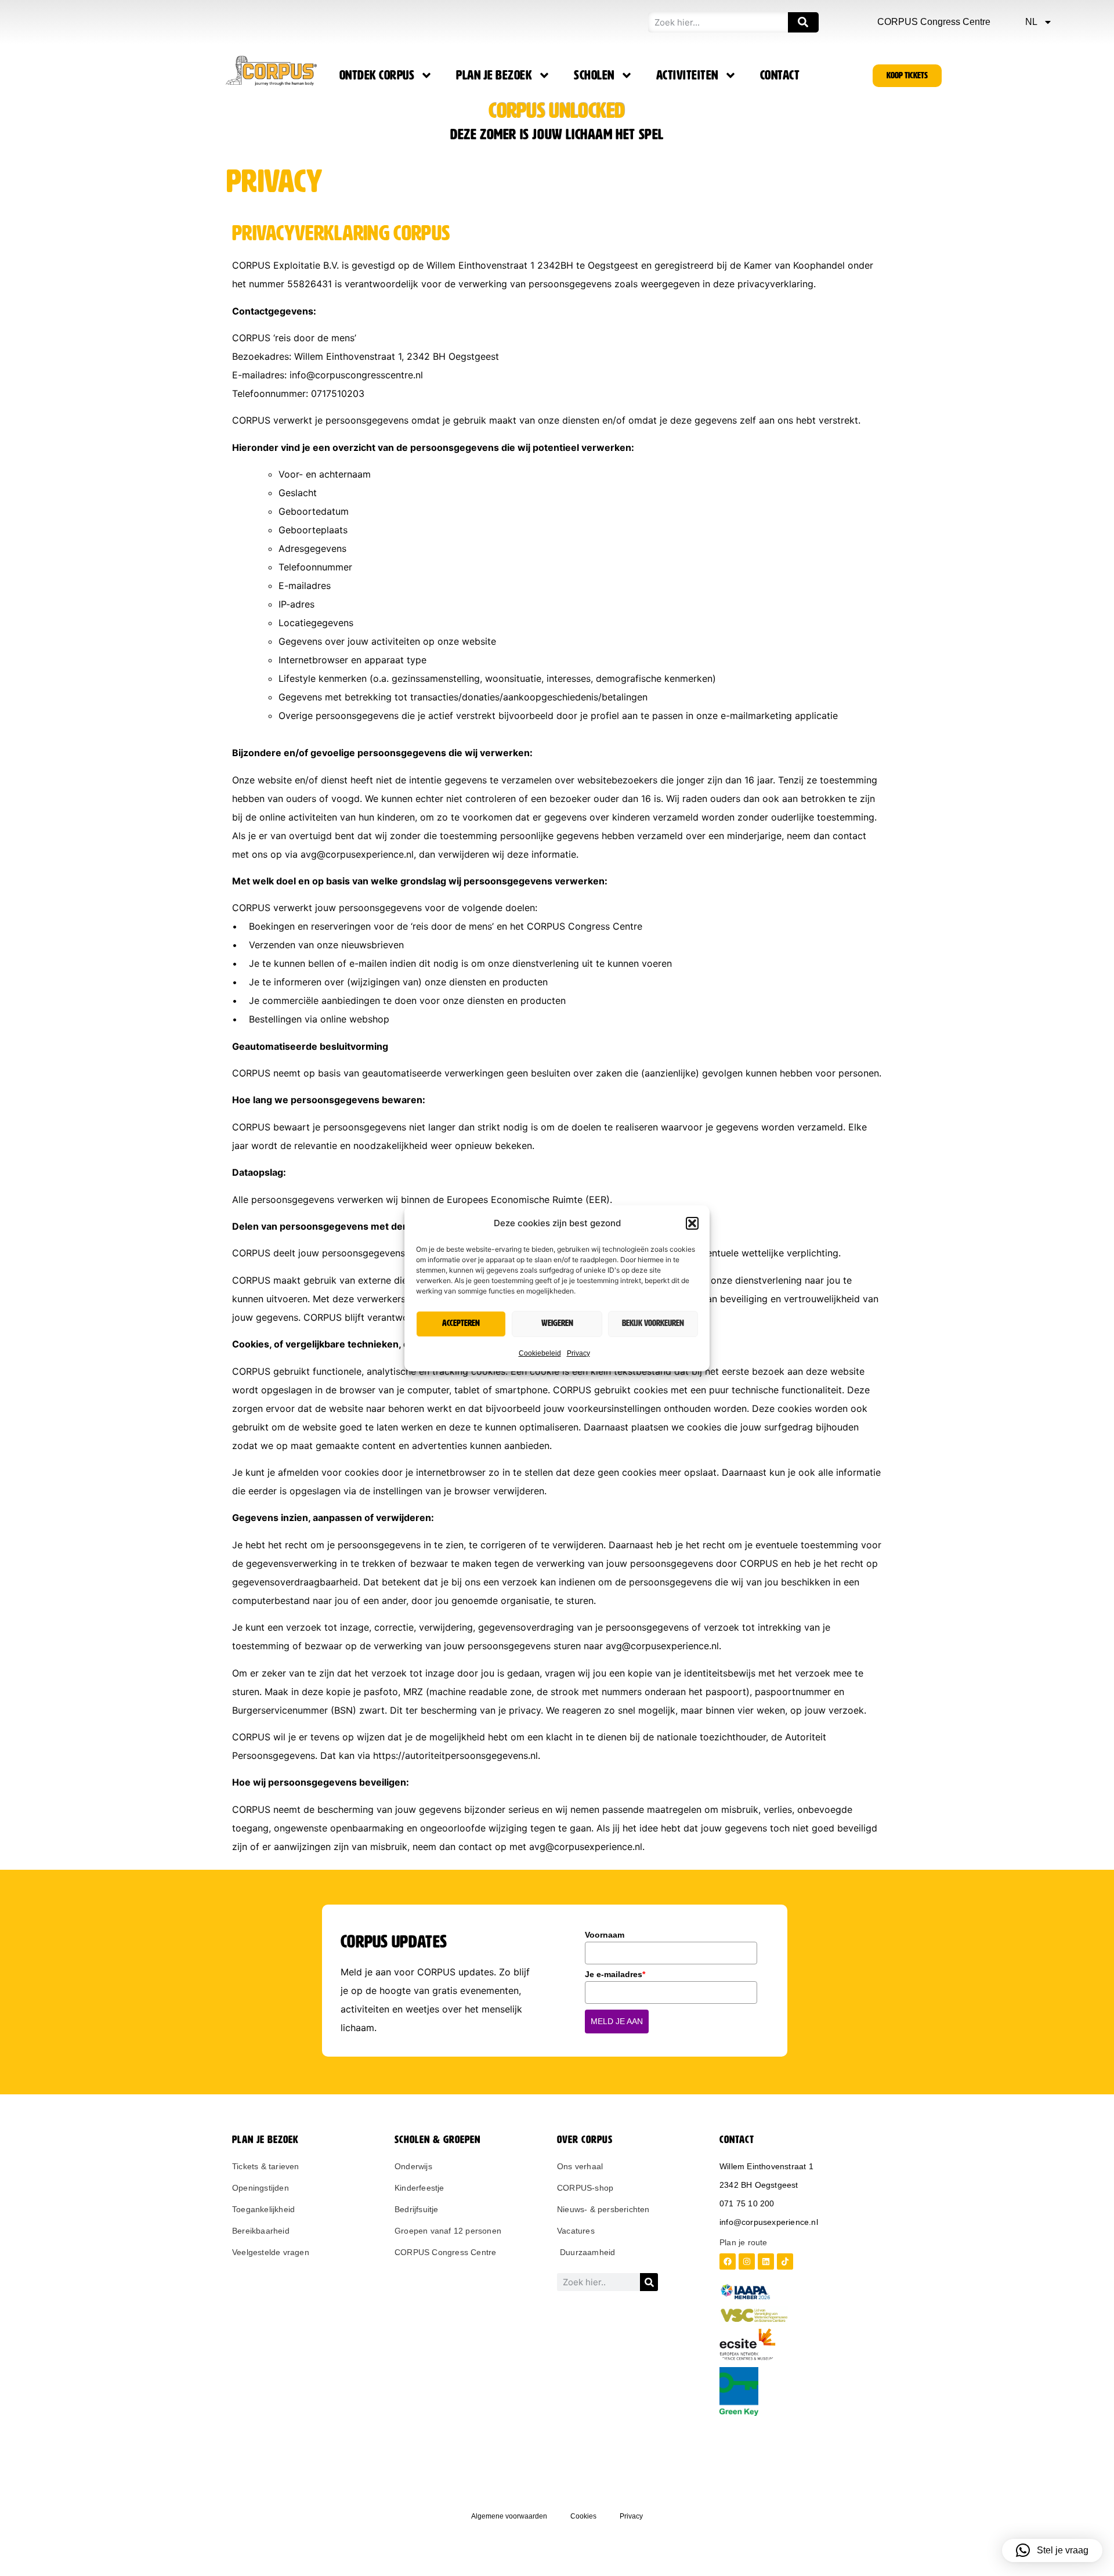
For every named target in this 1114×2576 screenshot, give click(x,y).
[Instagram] (747, 2261)
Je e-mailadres (615, 1974)
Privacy (578, 1353)
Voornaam (605, 1935)
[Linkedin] (766, 2261)
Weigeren (557, 1323)
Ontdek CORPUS (377, 75)
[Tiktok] (785, 2261)
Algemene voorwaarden (509, 2516)
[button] (692, 1223)
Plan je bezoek (494, 75)
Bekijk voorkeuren (653, 1323)
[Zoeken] (803, 22)
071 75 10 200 (747, 2203)
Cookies (583, 2516)
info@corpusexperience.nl (769, 2222)
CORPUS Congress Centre (934, 22)
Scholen (594, 75)
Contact (780, 75)
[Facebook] (728, 2261)
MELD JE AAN (617, 2021)
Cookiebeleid (540, 1353)
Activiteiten (687, 75)
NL (1031, 22)
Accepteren (461, 1323)
